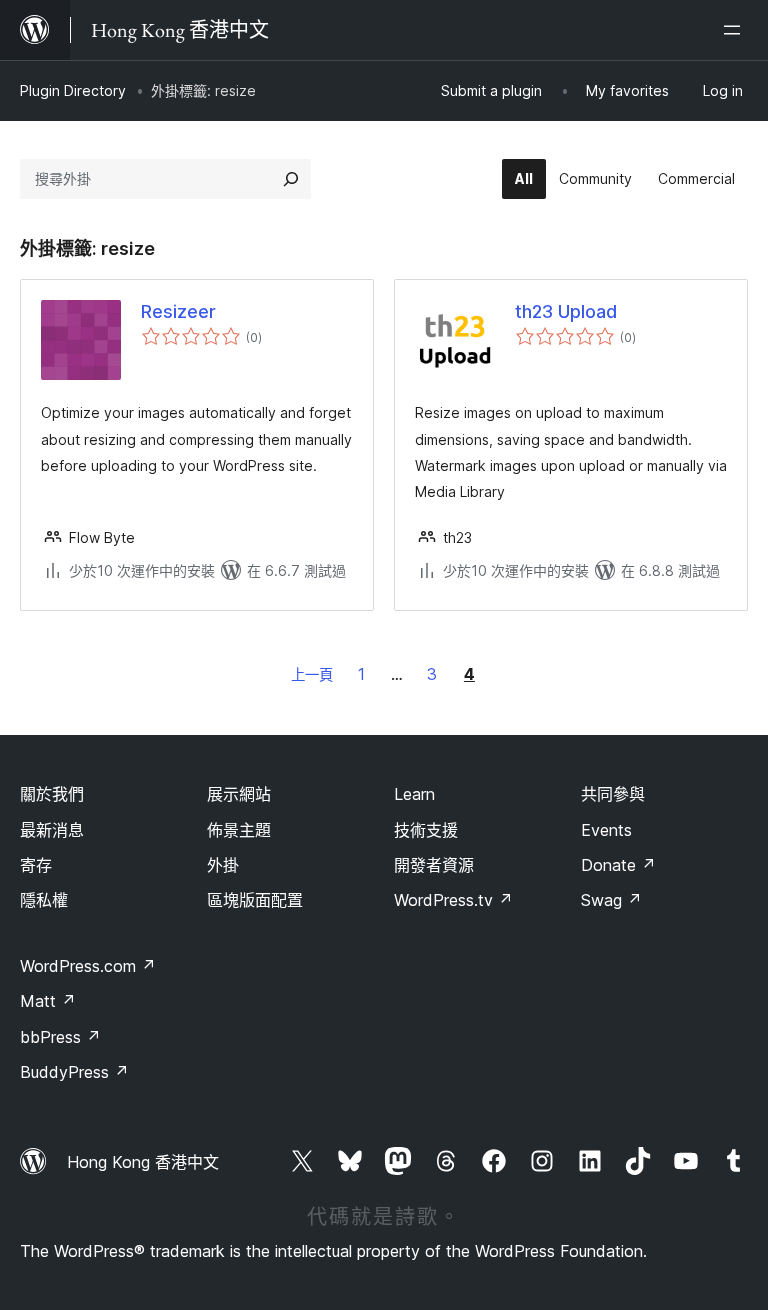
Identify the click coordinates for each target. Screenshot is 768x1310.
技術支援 (426, 830)
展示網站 (239, 794)
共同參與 (613, 794)
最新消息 (52, 830)
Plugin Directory (73, 90)
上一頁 (312, 674)
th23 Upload (566, 311)
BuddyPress (74, 1072)
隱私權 (44, 900)
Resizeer (178, 311)
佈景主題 (239, 830)
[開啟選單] (736, 30)
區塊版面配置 (255, 900)
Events (606, 830)
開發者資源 (434, 865)
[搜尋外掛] (291, 179)
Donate (618, 865)
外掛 (223, 865)
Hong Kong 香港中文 (143, 1162)
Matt (48, 1001)
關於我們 (52, 794)
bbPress (60, 1037)
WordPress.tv (453, 900)
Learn (414, 794)
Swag (611, 900)
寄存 (36, 865)
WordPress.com (88, 966)
